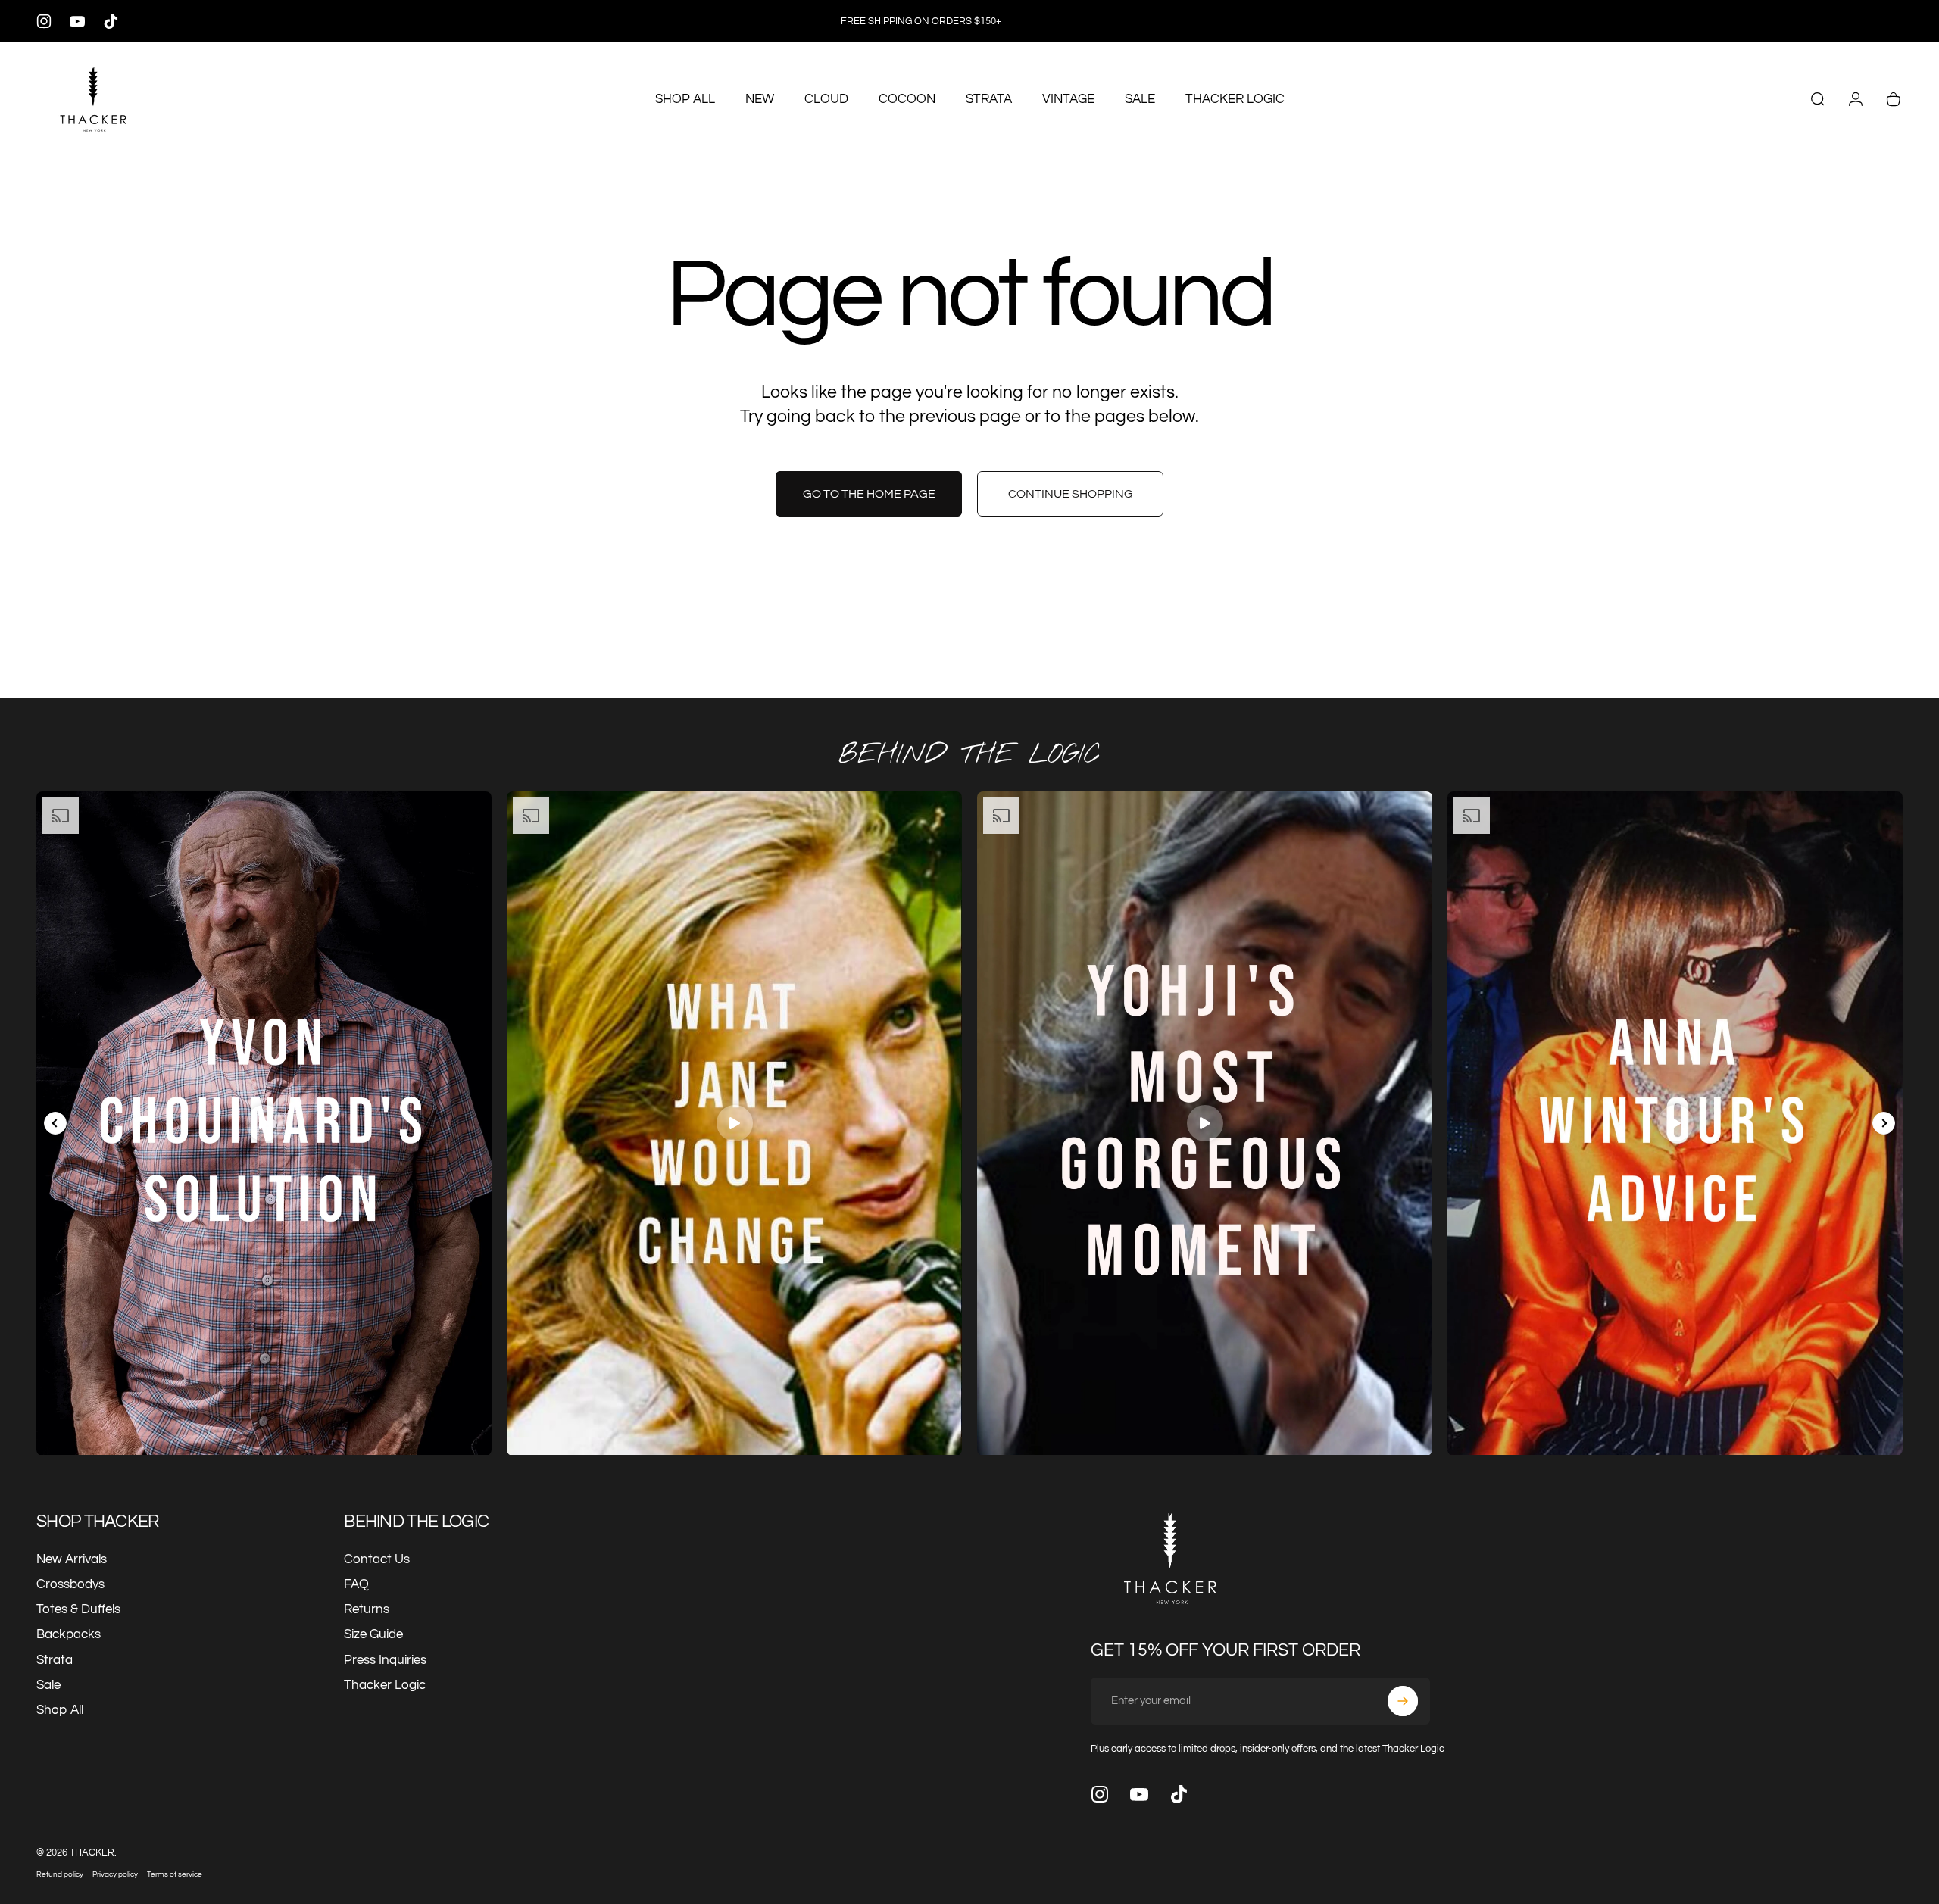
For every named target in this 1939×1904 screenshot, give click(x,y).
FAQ (356, 1584)
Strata (55, 1660)
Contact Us (377, 1559)
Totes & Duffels (78, 1609)
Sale (48, 1685)
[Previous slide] (55, 1123)
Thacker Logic (385, 1685)
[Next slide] (1884, 1123)
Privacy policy (115, 1874)
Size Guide (373, 1634)
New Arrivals (72, 1559)
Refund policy (60, 1874)
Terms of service (175, 1874)
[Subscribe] (1403, 1701)
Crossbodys (70, 1584)
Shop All (60, 1710)
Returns (367, 1609)
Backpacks (69, 1634)
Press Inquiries (385, 1660)
